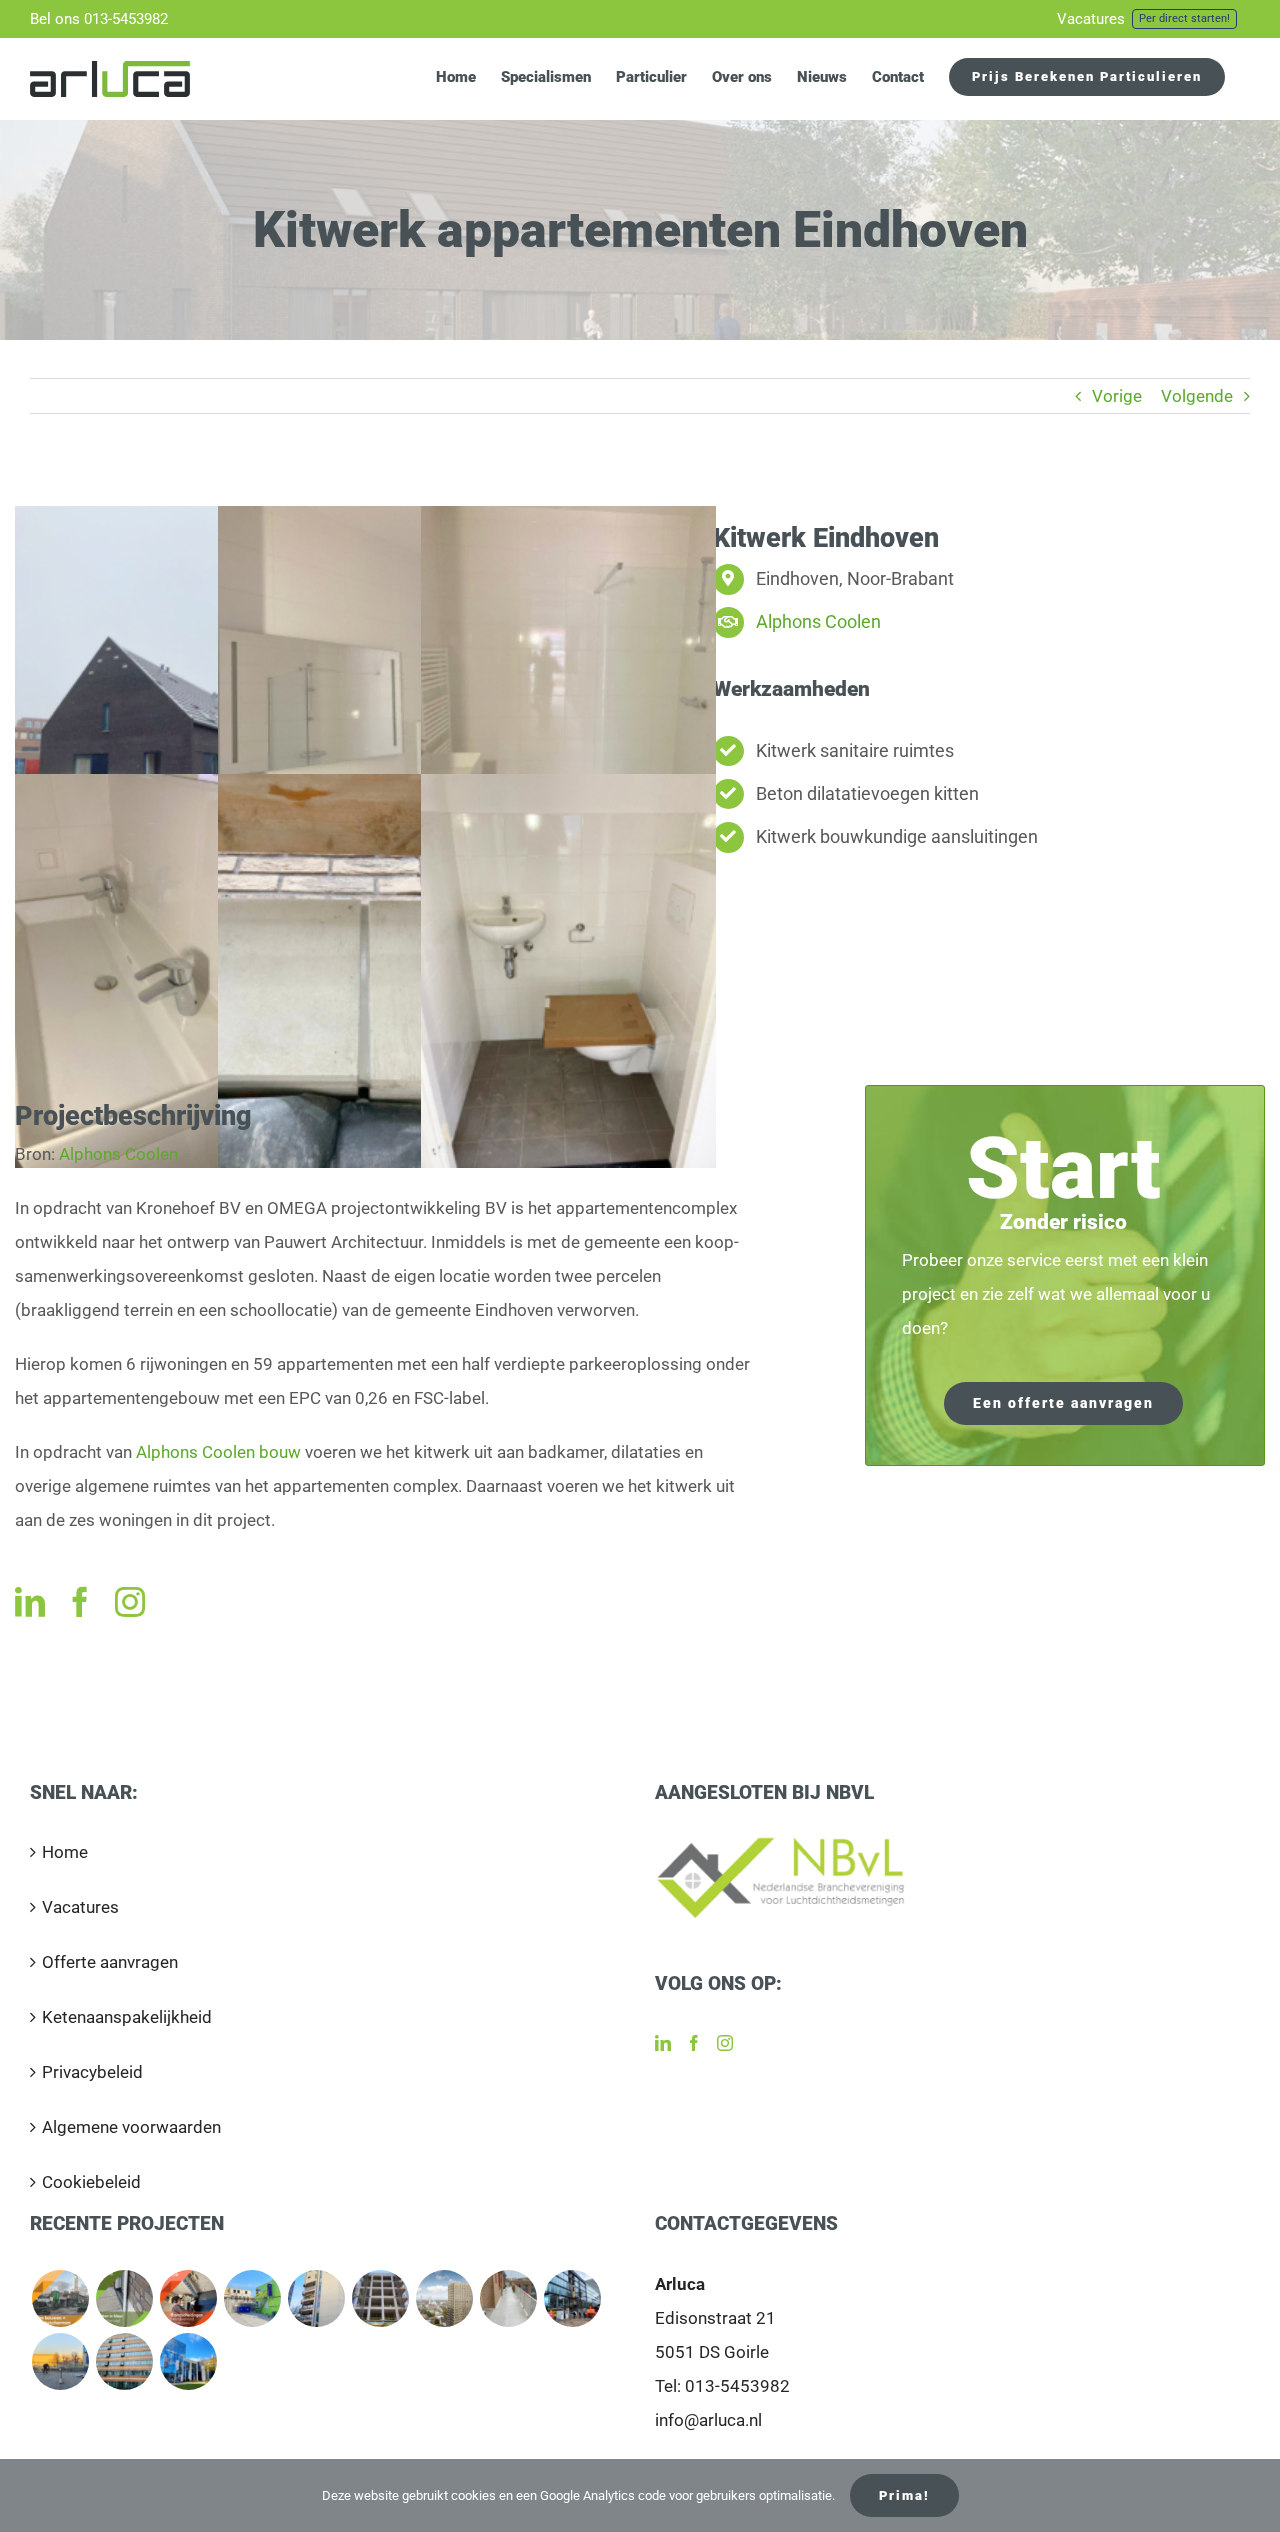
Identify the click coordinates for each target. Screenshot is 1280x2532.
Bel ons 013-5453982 (99, 19)
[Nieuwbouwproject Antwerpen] (380, 2298)
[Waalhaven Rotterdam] (60, 2361)
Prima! (904, 2495)
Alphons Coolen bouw (218, 1452)
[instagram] (130, 1602)
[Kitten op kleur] (124, 2298)
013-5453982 (737, 2386)
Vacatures (80, 1907)
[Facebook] (694, 2043)
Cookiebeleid (91, 2182)
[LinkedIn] (663, 2043)
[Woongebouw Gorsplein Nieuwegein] (508, 2298)
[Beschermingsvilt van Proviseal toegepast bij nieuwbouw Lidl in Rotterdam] (60, 2298)
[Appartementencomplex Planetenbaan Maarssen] (124, 2361)
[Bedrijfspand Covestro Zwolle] (188, 2361)
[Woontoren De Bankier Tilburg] (444, 2298)
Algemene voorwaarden (131, 2127)
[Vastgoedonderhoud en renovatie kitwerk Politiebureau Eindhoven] (316, 2298)
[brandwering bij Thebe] (188, 2298)
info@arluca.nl (708, 2420)
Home (65, 1852)
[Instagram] (725, 2043)
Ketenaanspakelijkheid (127, 2017)
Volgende (1197, 396)
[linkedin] (30, 1602)
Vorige (1117, 396)
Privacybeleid (92, 2072)
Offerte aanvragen (110, 1962)
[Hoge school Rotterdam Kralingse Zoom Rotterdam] (572, 2298)
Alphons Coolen (818, 621)
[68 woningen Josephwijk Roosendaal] (252, 2298)
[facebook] (80, 1602)
